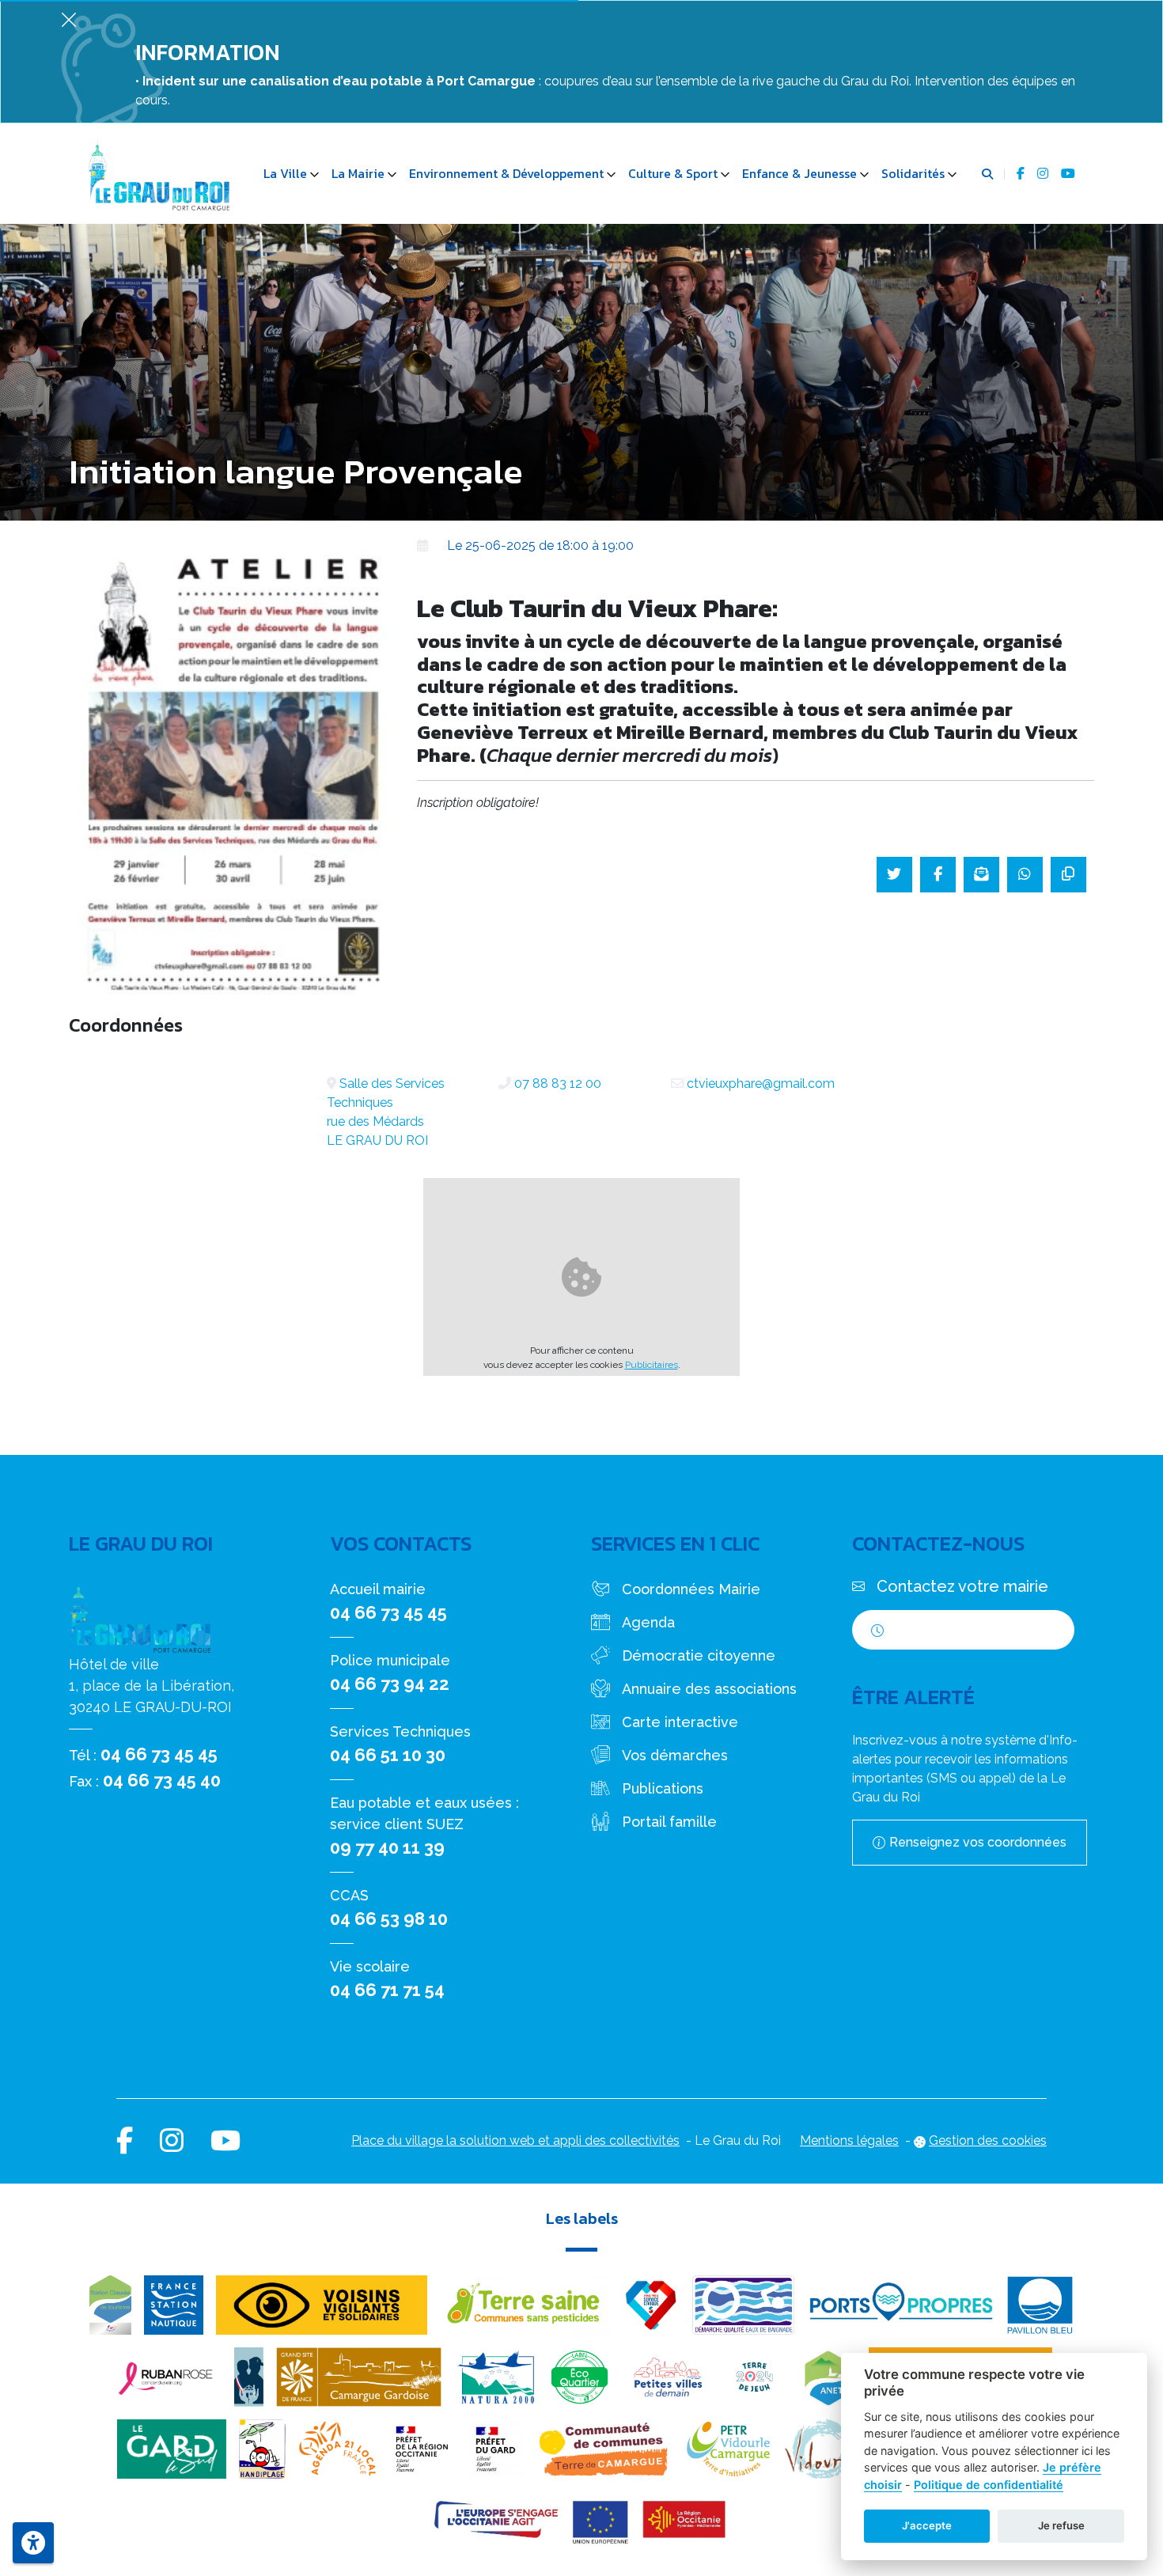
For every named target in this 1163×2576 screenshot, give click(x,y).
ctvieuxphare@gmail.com (761, 1083)
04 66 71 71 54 (387, 1990)
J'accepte (927, 2525)
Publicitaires (652, 1365)
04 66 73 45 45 (159, 1754)
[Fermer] (69, 19)
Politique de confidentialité (989, 2485)
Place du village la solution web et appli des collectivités (515, 2140)
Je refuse (1061, 2525)
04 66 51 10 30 (388, 1755)
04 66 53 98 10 (389, 1919)
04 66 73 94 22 (390, 1684)
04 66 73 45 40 (162, 1780)
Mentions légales (849, 2140)
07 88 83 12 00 (558, 1083)
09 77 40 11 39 (387, 1847)
